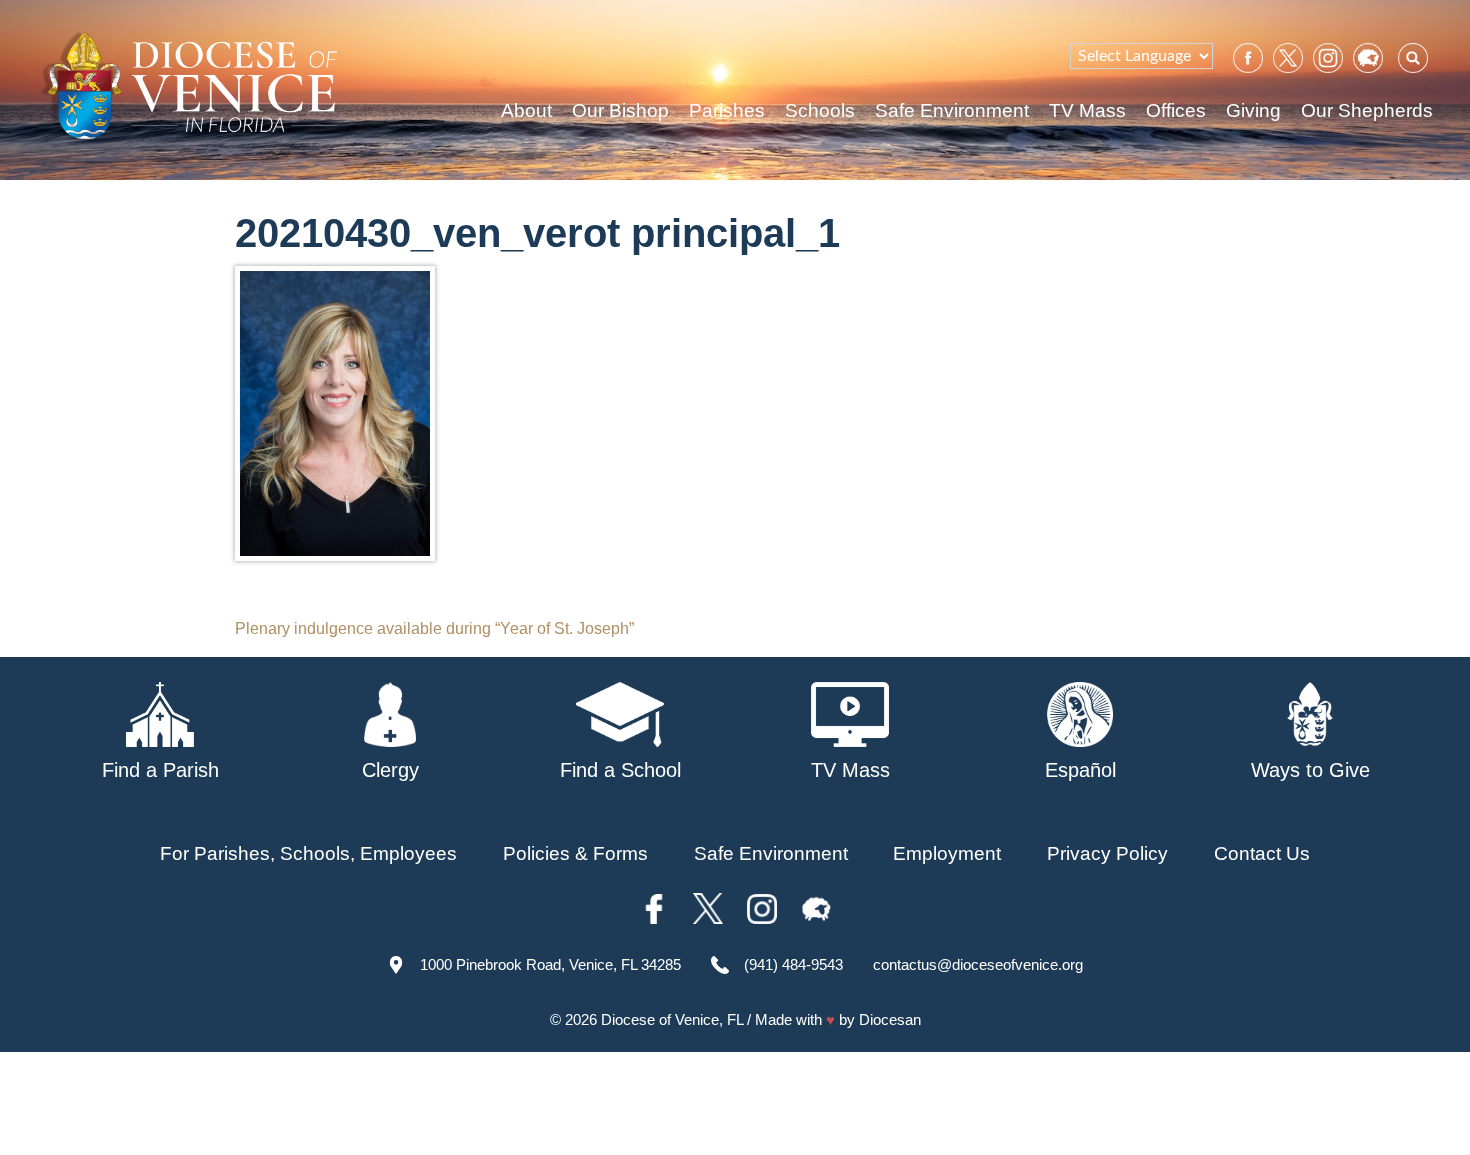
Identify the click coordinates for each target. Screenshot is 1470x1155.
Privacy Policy (1107, 853)
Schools (820, 110)
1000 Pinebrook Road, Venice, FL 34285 (550, 964)
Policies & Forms (575, 853)
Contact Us (1262, 853)
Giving (1253, 110)
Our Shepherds (1367, 110)
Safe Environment (952, 110)
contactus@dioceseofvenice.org (978, 964)
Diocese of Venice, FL (672, 1019)
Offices (1176, 110)
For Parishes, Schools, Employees (308, 853)
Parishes (727, 110)
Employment (947, 853)
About (526, 110)
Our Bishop (620, 110)
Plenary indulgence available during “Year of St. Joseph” (434, 628)
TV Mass (1087, 110)
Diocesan (890, 1019)
